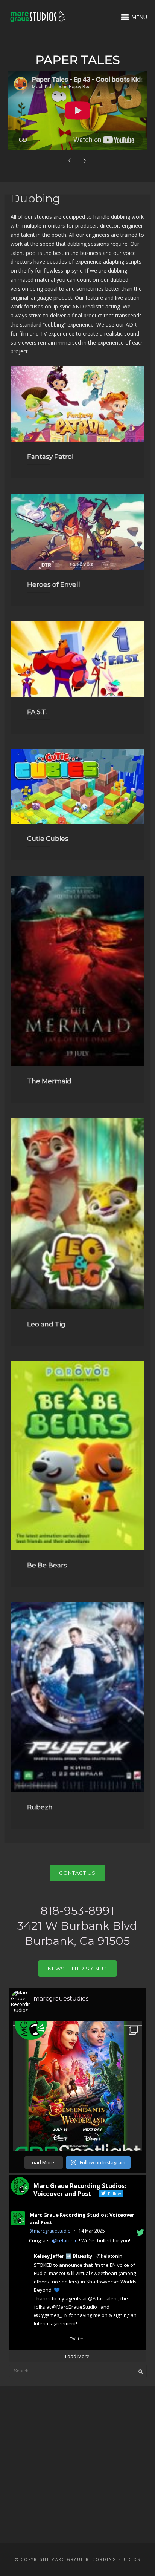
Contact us (77, 1873)
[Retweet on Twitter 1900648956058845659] (46, 2340)
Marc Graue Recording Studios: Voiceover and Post (82, 2219)
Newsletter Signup (77, 1969)
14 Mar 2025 (92, 2231)
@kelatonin (65, 2240)
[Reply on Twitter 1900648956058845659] (33, 2340)
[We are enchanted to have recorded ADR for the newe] (77, 2086)
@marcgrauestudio (50, 2231)
